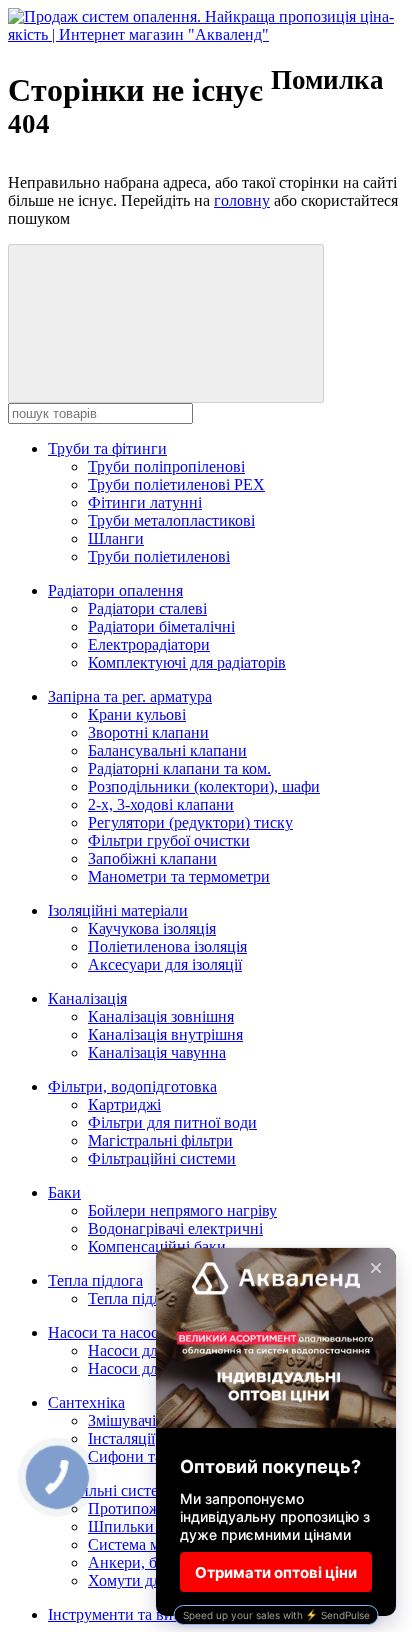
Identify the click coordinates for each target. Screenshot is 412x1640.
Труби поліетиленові (159, 556)
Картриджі (124, 1104)
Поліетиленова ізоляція (167, 946)
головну (242, 200)
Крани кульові (137, 714)
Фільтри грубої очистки (169, 840)
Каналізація (87, 998)
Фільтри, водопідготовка (132, 1086)
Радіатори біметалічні (161, 626)
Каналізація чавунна (157, 1052)
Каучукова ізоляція (152, 928)
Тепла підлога (95, 1280)
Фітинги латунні (145, 502)
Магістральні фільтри (160, 1140)
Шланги (116, 538)
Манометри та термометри (179, 876)
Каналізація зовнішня (161, 1016)
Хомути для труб (145, 1580)
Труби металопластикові (171, 520)
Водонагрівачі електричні (175, 1228)
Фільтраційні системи (162, 1158)
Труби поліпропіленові (166, 466)
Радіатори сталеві (147, 608)
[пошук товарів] (166, 323)
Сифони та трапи (147, 1456)
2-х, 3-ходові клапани (161, 804)
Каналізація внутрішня (165, 1034)
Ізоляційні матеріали (118, 910)
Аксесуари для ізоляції (165, 964)
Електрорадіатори (149, 644)
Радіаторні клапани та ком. (179, 768)
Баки (64, 1192)
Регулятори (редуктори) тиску (190, 822)
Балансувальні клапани (167, 750)
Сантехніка (86, 1402)
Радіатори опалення (115, 590)
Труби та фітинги (107, 448)
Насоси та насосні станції (135, 1332)
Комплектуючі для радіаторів (187, 662)
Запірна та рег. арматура (130, 696)
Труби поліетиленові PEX (176, 484)
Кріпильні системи (112, 1490)
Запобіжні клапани (152, 858)
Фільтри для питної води (172, 1122)
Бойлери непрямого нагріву (182, 1210)
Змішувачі (122, 1420)
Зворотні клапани (148, 732)
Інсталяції (121, 1438)
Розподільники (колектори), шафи (204, 786)
